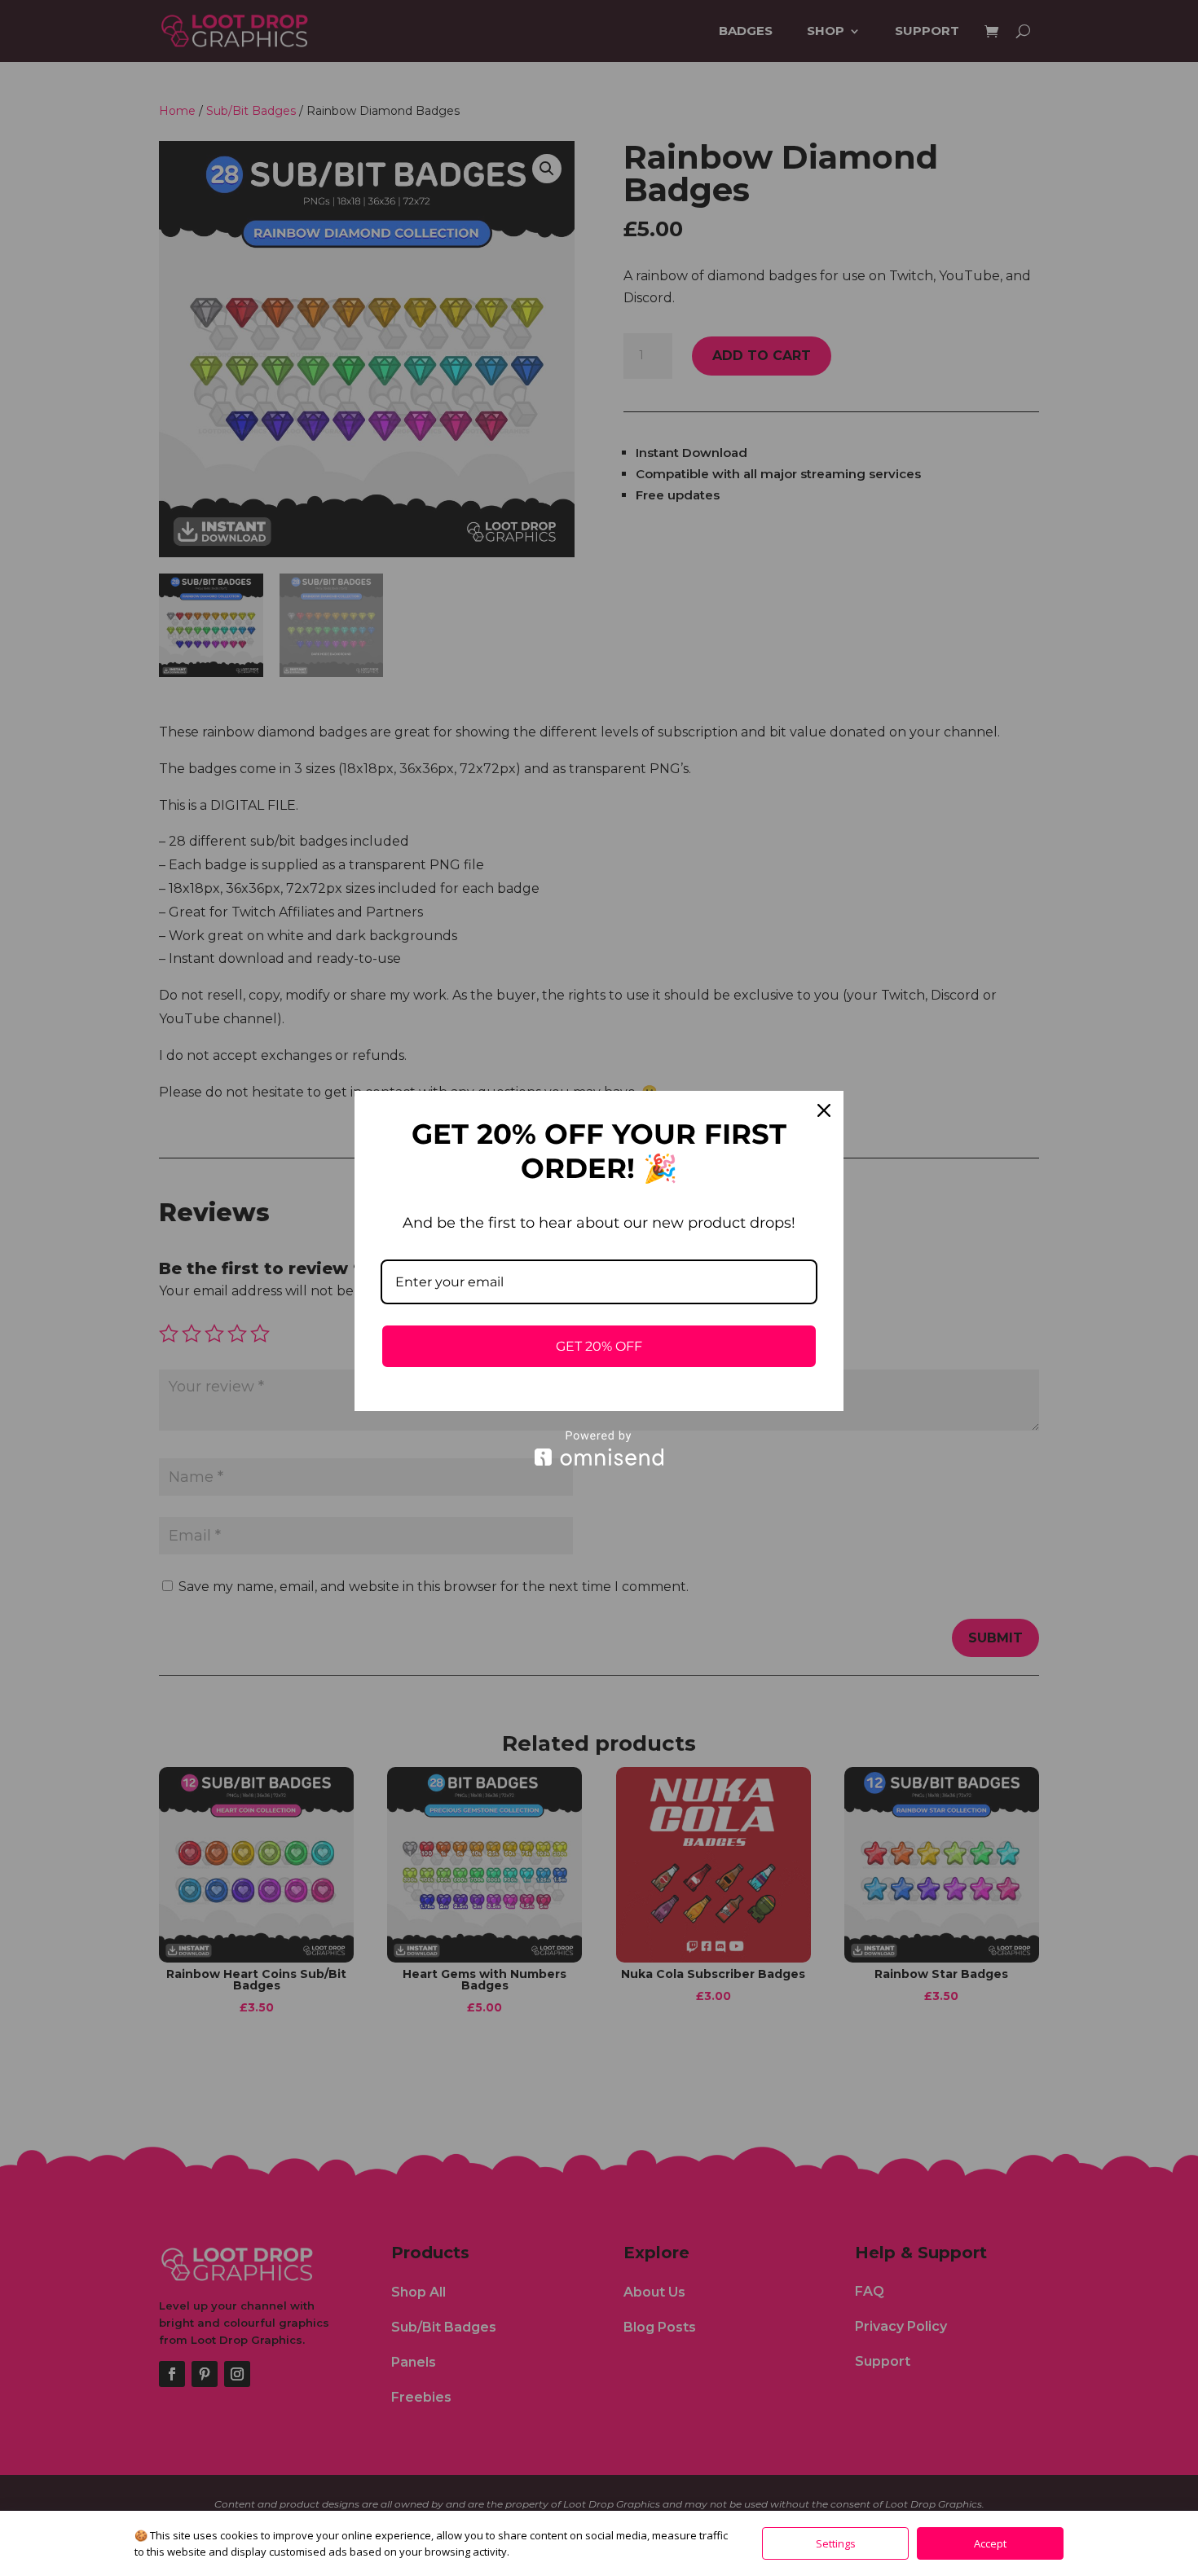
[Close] (824, 1110)
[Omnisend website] (599, 1448)
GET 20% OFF (599, 1346)
